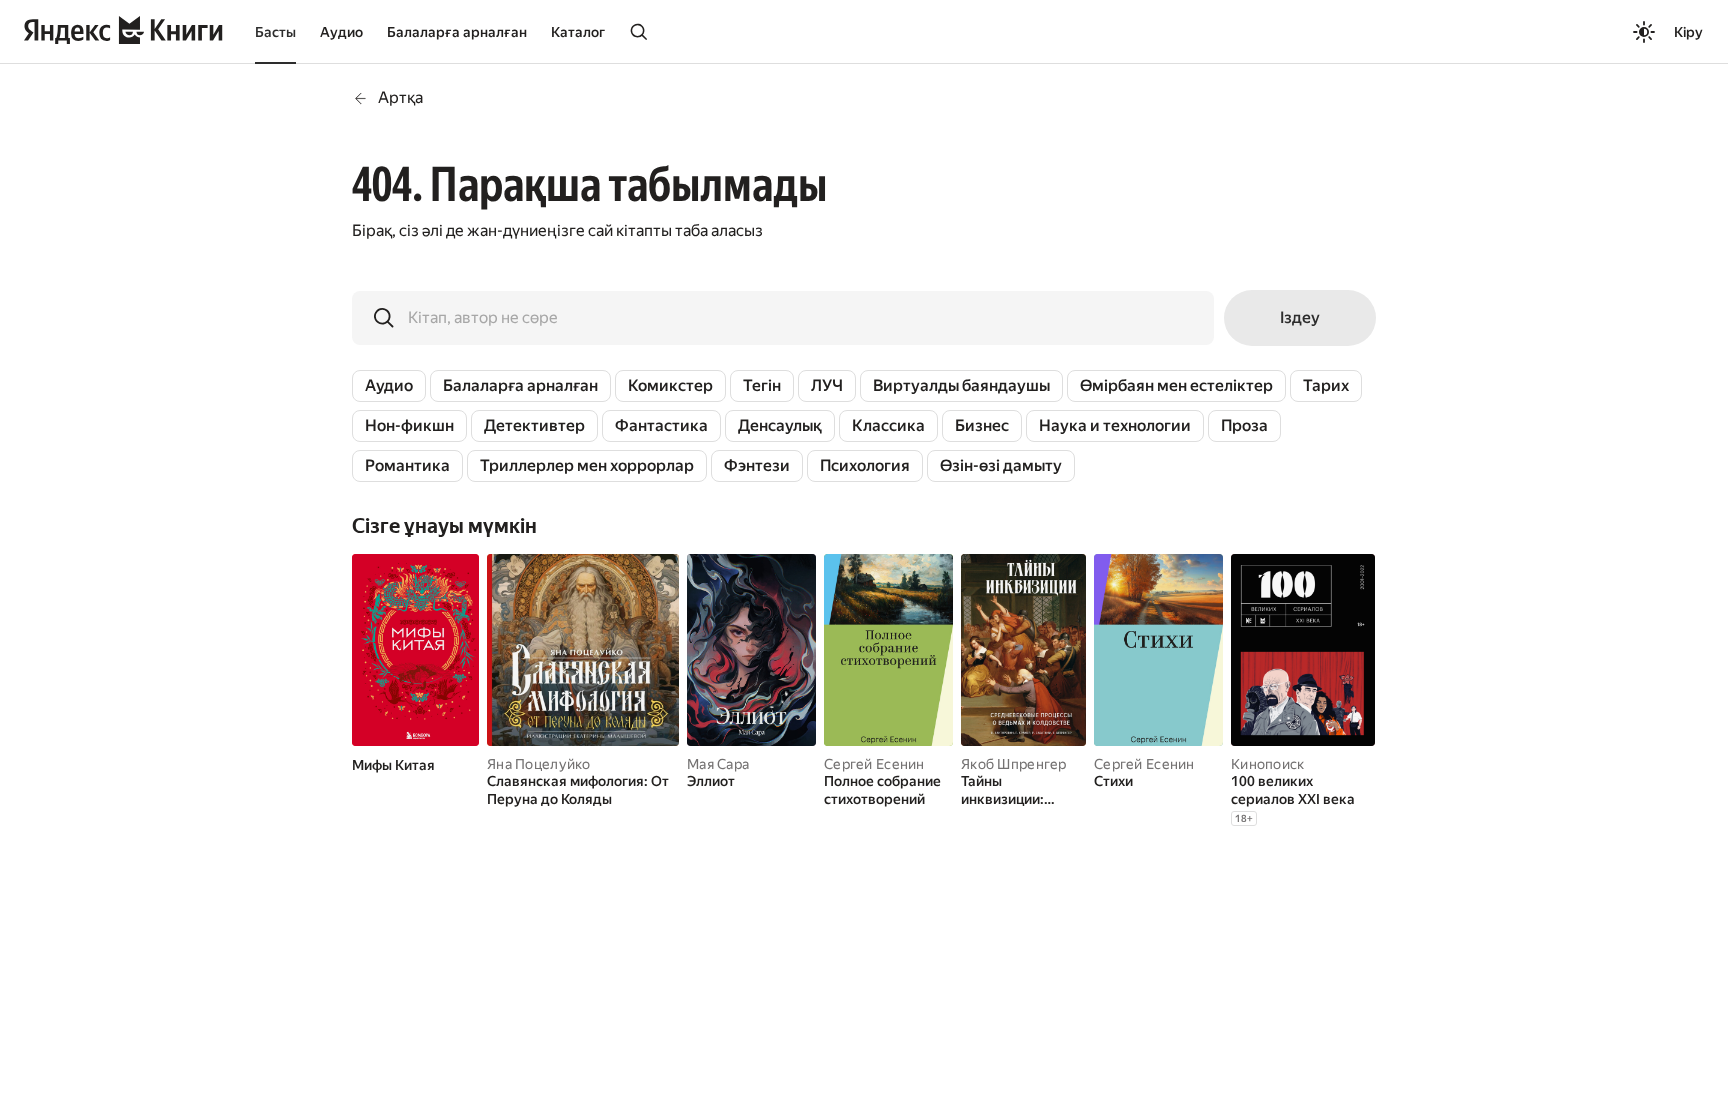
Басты (275, 32)
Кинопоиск (1268, 764)
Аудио (341, 32)
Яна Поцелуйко (539, 764)
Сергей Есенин (874, 764)
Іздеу (1300, 317)
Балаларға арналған (457, 32)
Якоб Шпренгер (1014, 764)
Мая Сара (718, 764)
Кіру (1688, 32)
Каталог (578, 32)
